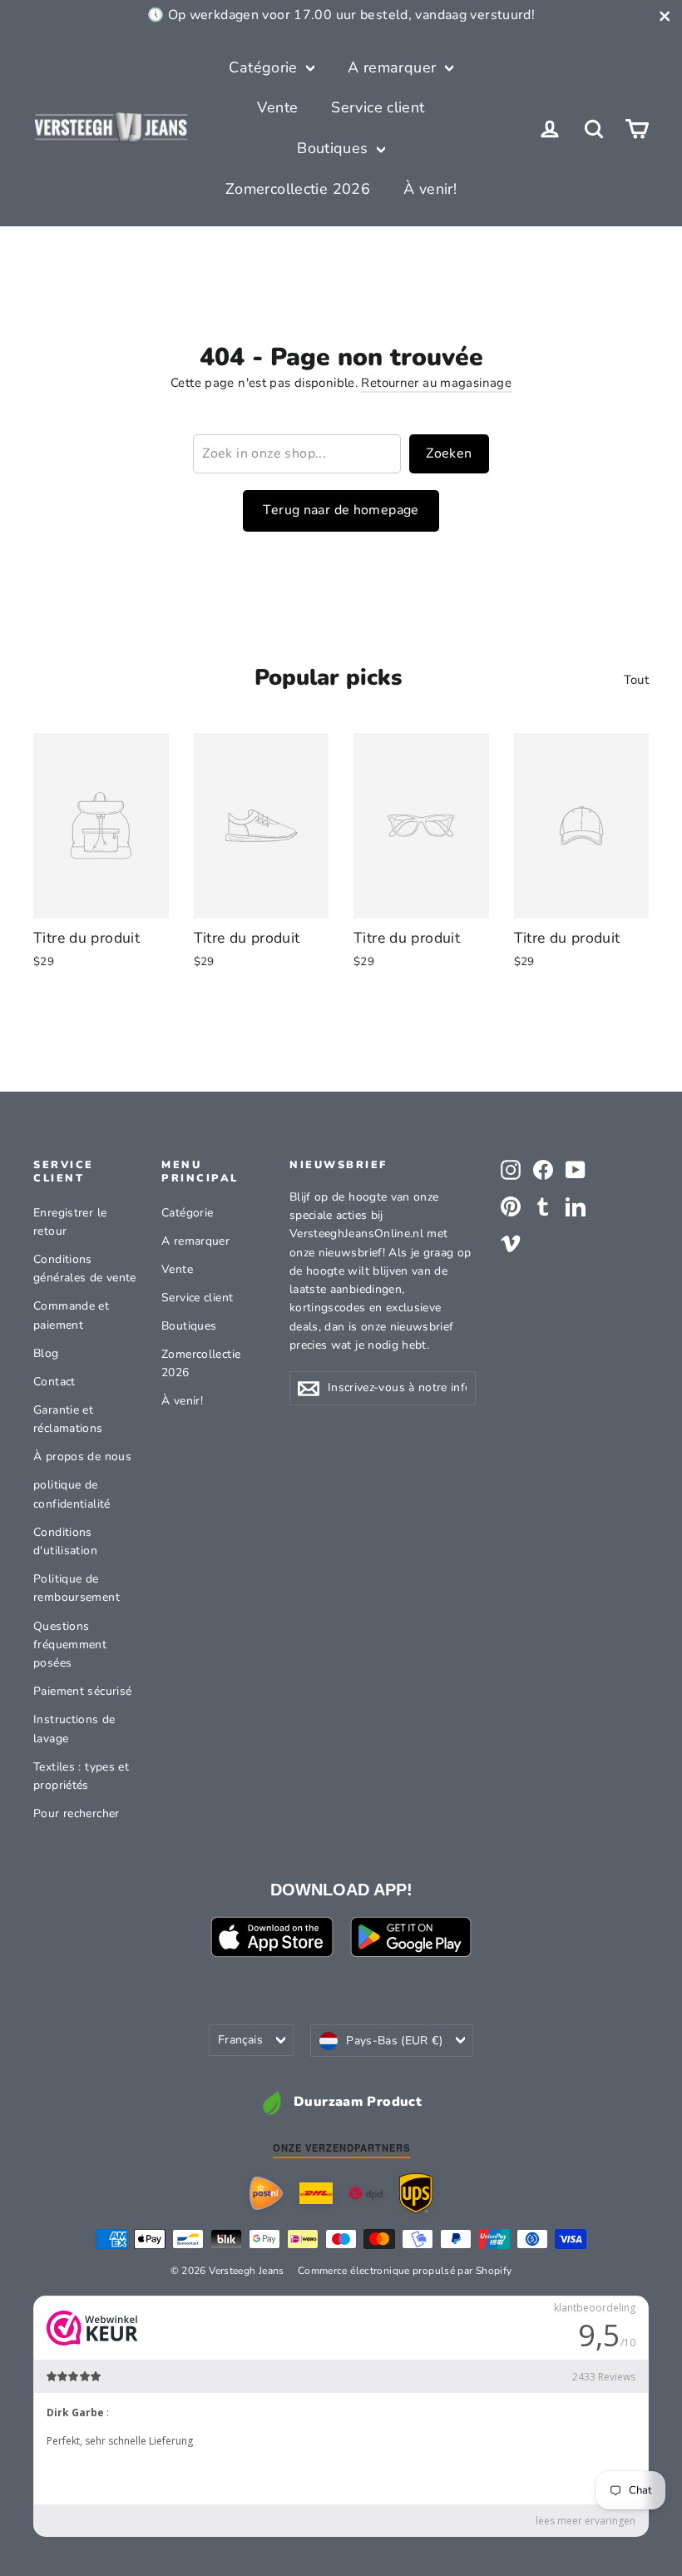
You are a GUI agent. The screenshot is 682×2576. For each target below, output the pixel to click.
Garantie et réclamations (68, 1419)
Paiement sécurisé (82, 1691)
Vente (277, 107)
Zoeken (449, 453)
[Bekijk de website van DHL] (316, 2193)
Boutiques (335, 148)
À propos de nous (82, 1456)
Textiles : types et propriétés (81, 1776)
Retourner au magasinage (436, 383)
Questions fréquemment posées (70, 1645)
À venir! (430, 189)
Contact (54, 1382)
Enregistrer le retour (70, 1222)
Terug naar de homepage (341, 510)
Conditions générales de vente (85, 1268)
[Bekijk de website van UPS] (416, 2193)
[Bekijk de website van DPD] (366, 2194)
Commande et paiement (71, 1315)
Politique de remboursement (77, 1588)
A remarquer (394, 67)
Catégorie (265, 67)
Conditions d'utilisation (65, 1541)
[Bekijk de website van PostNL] (266, 2193)
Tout (637, 680)
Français (240, 2040)
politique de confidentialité (72, 1494)
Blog (46, 1353)
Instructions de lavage (74, 1729)
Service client (378, 107)
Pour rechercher (77, 1813)
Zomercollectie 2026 (298, 189)
